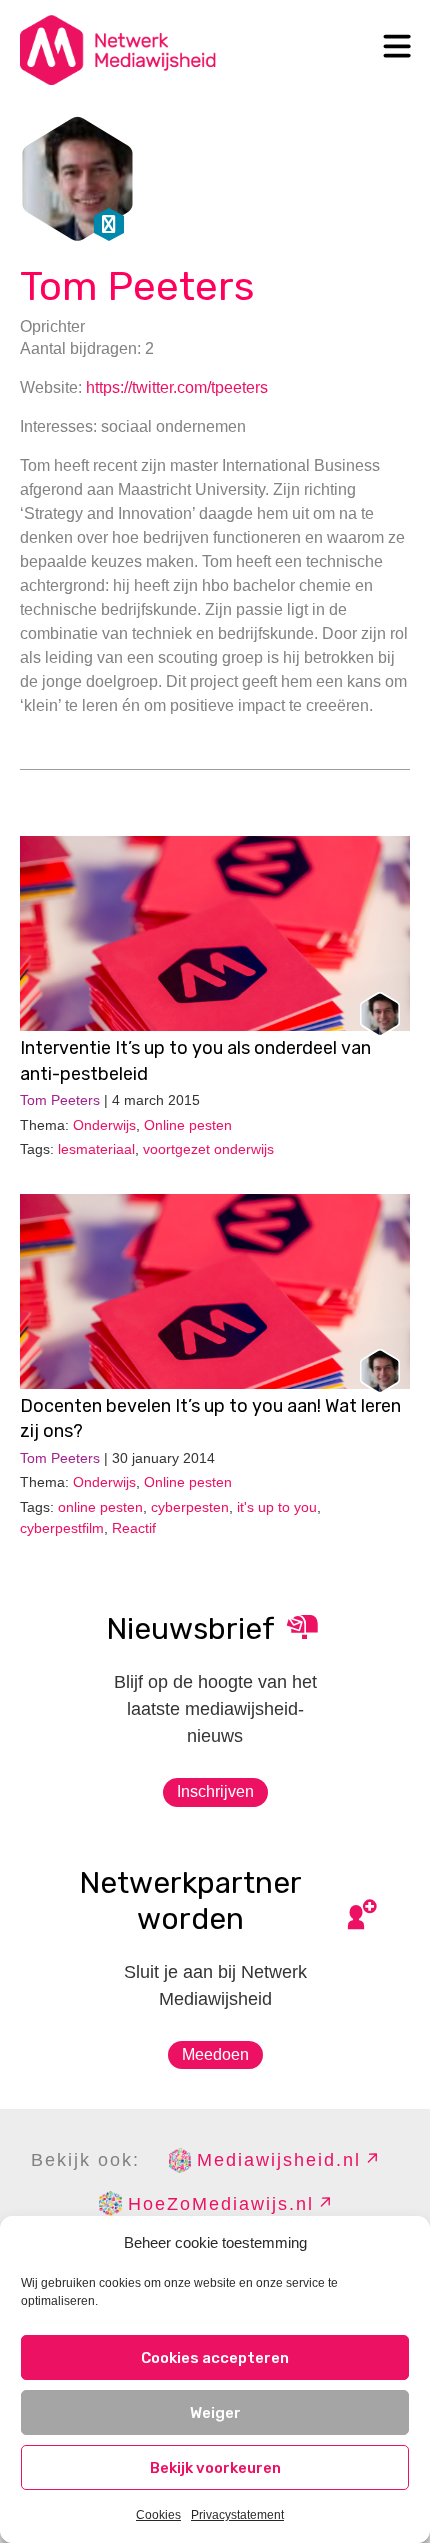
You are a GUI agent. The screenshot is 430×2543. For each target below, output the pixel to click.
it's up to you (277, 1507)
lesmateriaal (96, 1149)
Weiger (215, 2413)
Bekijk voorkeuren (215, 2468)
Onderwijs (104, 1125)
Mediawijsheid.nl (279, 2160)
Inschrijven (215, 1791)
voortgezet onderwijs (208, 1149)
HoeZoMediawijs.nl (221, 2204)
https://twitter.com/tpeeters (177, 387)
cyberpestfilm (62, 1528)
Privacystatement (237, 2515)
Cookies (158, 2515)
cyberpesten (190, 1507)
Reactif (134, 1528)
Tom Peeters (137, 286)
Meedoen (215, 2054)
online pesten (100, 1507)
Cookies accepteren (215, 2358)
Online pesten (188, 1125)
